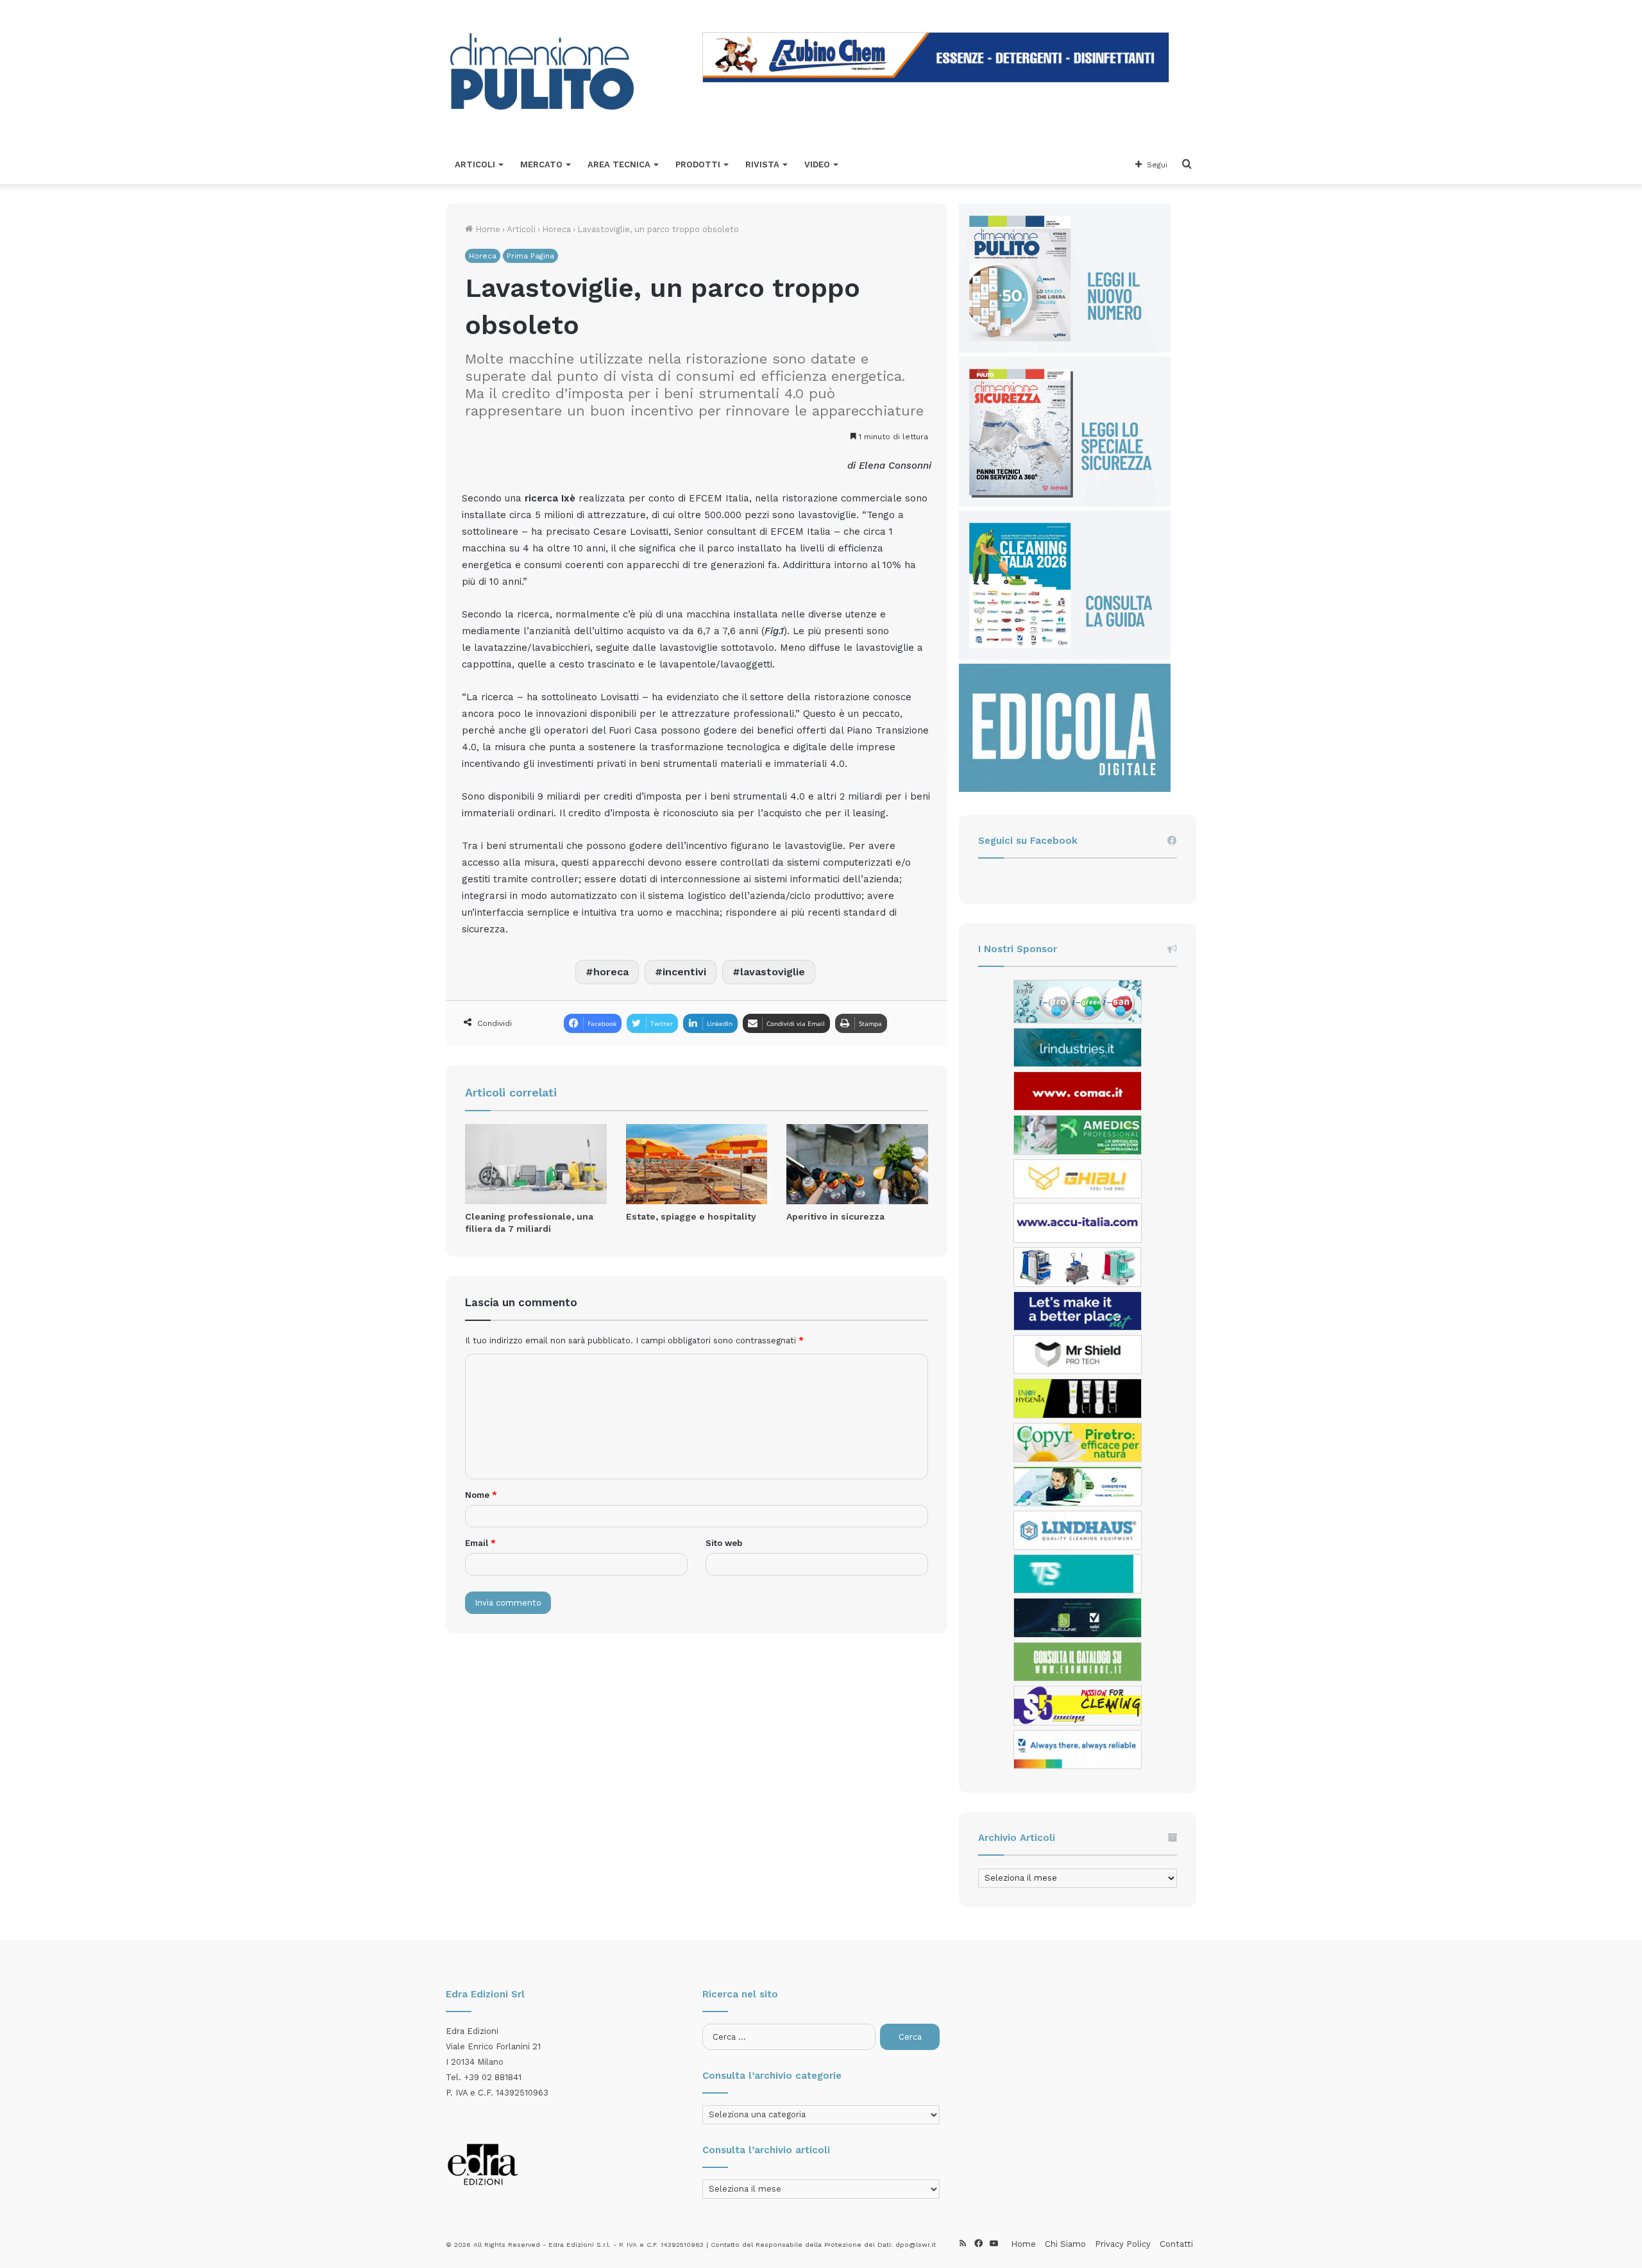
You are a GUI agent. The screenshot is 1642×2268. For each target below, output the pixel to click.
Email (480, 1543)
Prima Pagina (530, 256)
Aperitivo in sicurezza (835, 1216)
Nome (481, 1495)
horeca (611, 972)
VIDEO (817, 164)
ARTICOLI (475, 164)
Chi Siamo (1065, 2244)
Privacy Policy (1123, 2244)
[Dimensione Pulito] (542, 73)
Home (487, 229)
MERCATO (541, 164)
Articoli (521, 229)
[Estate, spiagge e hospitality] (697, 1164)
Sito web (724, 1543)
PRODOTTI (698, 164)
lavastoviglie (773, 972)
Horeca (556, 229)
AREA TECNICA (619, 164)
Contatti (1176, 2244)
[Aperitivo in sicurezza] (857, 1164)
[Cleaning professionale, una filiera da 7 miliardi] (536, 1164)
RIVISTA (762, 164)
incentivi (684, 972)
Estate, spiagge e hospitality (691, 1216)
